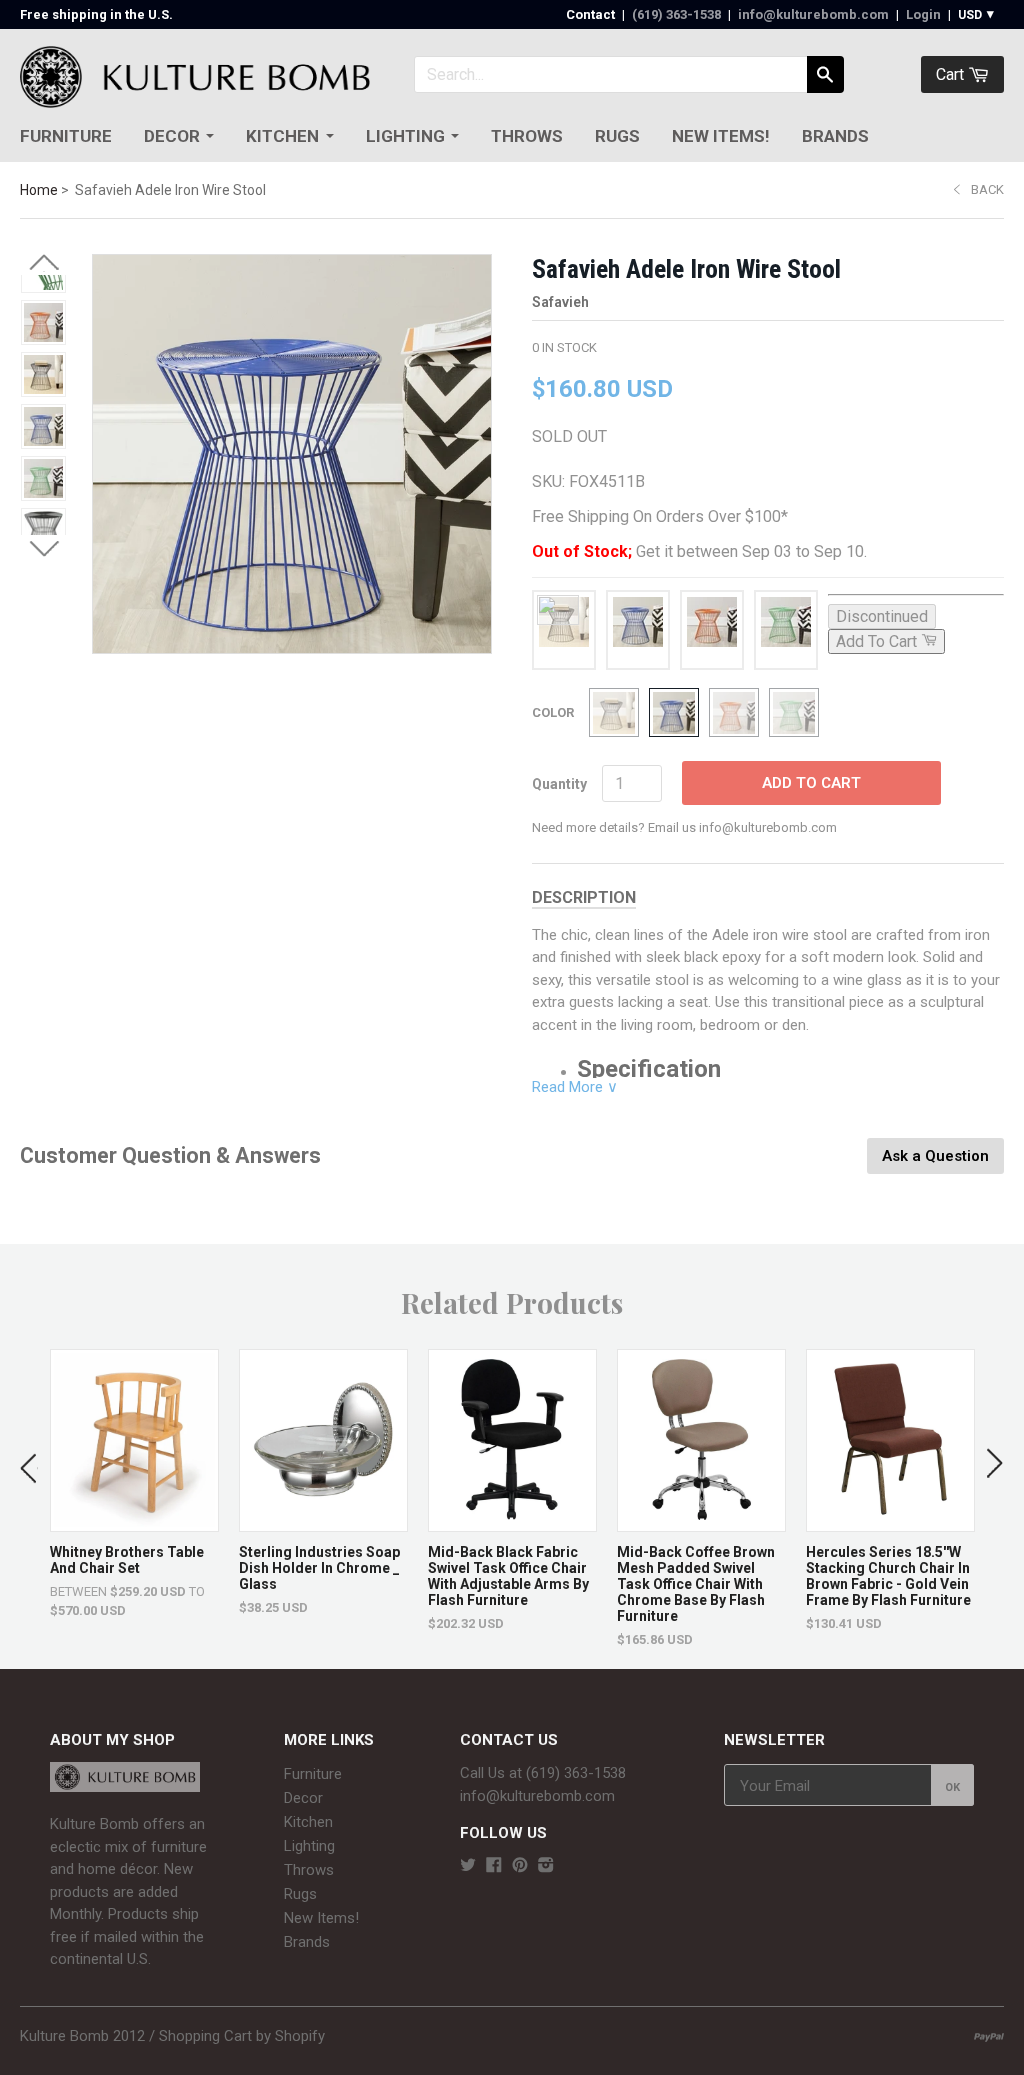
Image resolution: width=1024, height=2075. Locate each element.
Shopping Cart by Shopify (242, 2036)
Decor (172, 136)
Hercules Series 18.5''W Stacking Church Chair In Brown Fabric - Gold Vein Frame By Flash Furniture (888, 1576)
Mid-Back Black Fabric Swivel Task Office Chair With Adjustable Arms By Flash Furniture (508, 1576)
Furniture (66, 136)
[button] (44, 263)
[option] (134, 1484)
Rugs (617, 136)
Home (39, 190)
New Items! (721, 136)
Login (923, 14)
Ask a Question (935, 1156)
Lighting (405, 136)
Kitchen (282, 136)
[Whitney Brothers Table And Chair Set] (134, 1521)
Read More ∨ (575, 1087)
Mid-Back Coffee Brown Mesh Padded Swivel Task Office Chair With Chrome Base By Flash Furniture (696, 1584)
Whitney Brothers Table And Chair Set (127, 1560)
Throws (527, 136)
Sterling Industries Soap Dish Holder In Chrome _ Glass (319, 1568)
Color (553, 712)
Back (987, 189)
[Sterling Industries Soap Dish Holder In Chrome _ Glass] (323, 1521)
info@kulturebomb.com (813, 14)
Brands (835, 136)
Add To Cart (811, 783)
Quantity (559, 784)
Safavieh (560, 302)
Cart (952, 74)
